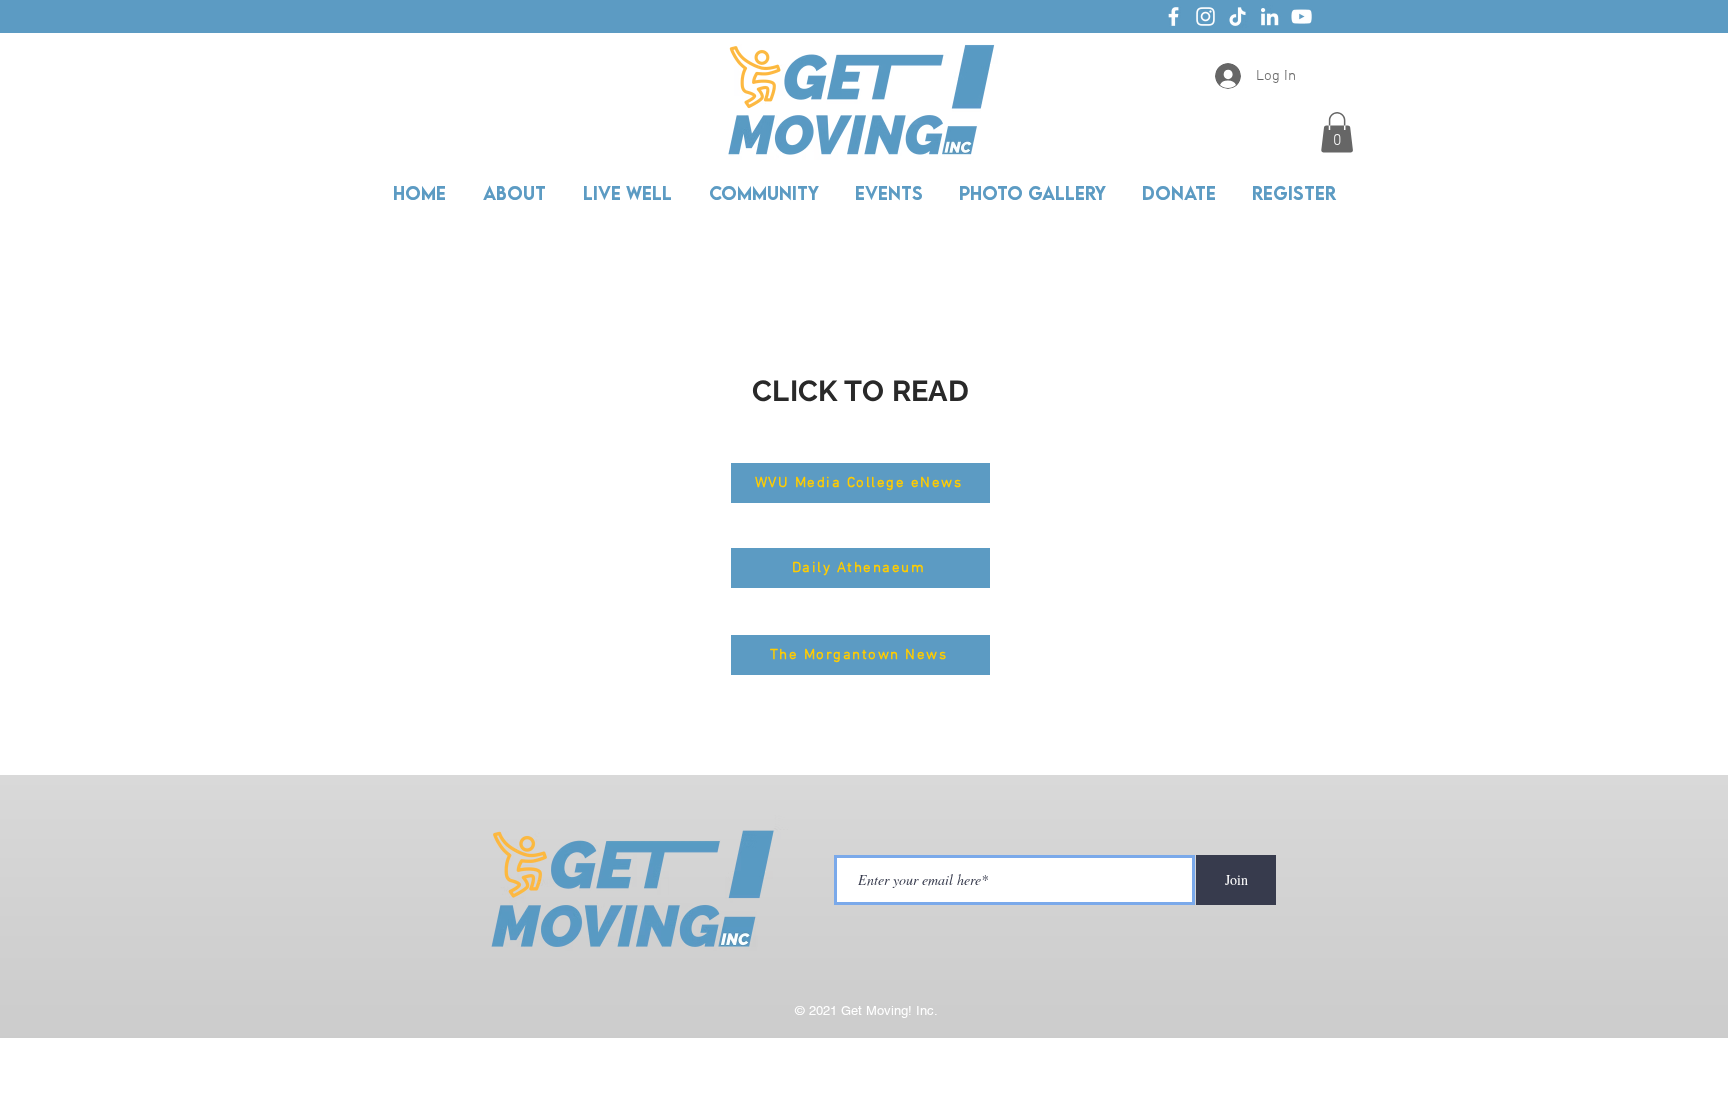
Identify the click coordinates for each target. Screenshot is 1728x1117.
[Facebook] (1173, 16)
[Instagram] (1205, 16)
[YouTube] (1301, 16)
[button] (1337, 132)
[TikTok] (1237, 16)
